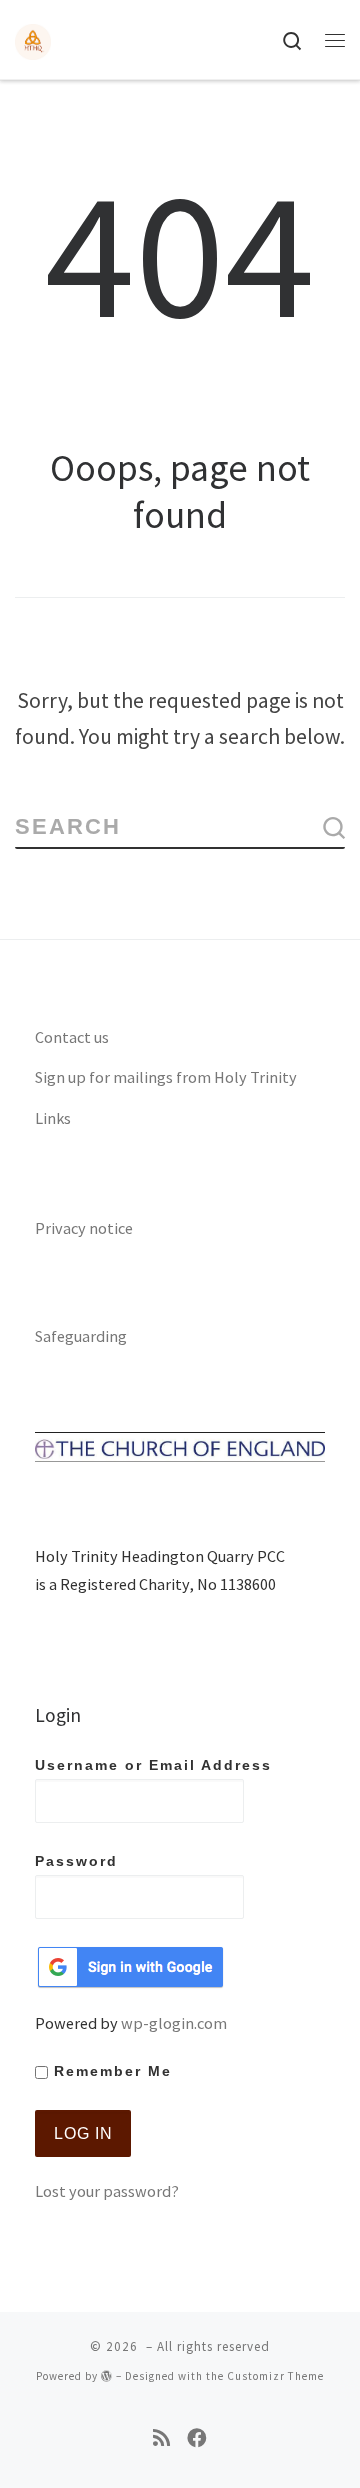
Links (53, 1118)
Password (76, 1861)
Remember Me (110, 2071)
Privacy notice (84, 1228)
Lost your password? (107, 2191)
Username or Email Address (153, 1765)
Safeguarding (81, 1336)
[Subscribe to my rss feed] (161, 2438)
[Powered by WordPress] (107, 2375)
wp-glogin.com (174, 2023)
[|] (33, 39)
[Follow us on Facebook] (197, 2438)
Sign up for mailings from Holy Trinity (166, 1077)
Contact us (72, 1037)
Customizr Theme (275, 2376)
